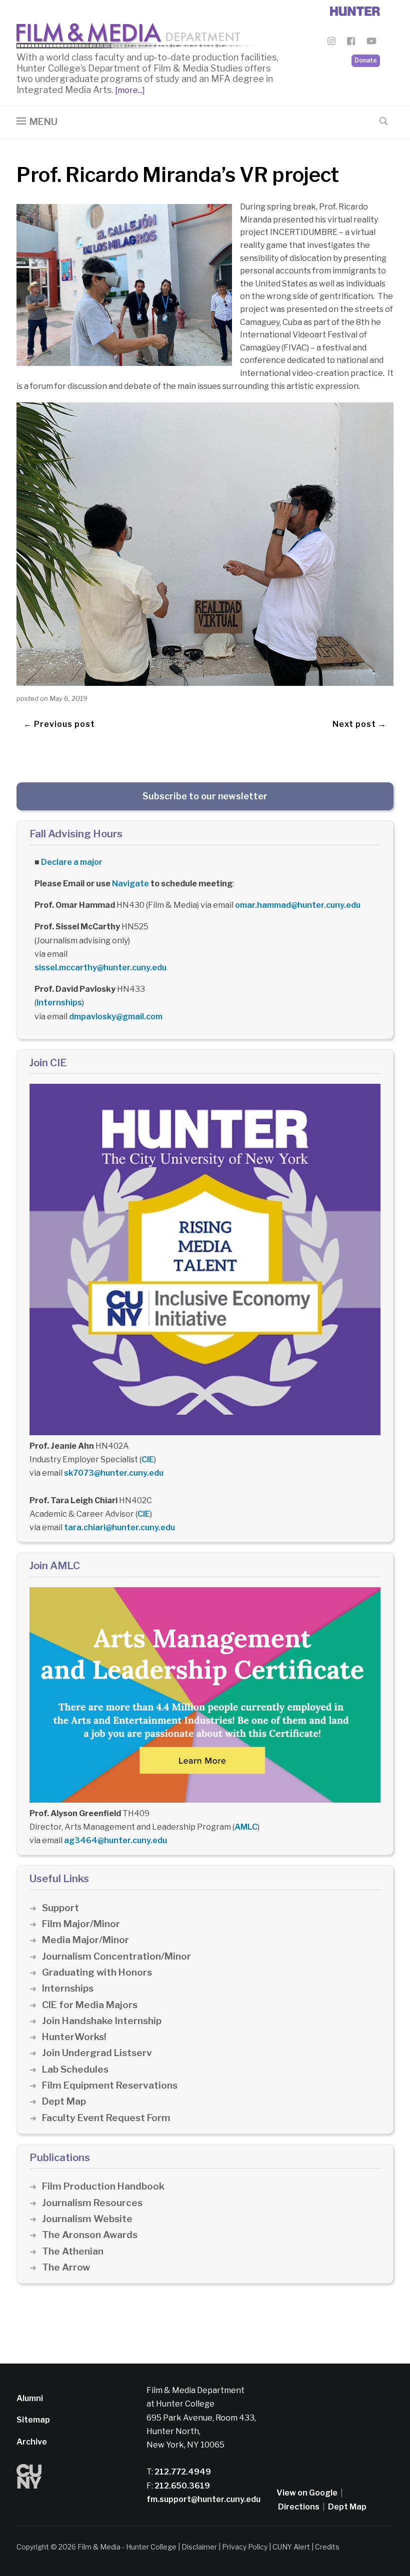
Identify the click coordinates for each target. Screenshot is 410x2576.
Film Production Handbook (103, 2186)
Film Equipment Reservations (110, 2085)
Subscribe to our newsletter (205, 796)
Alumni (30, 2398)
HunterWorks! (74, 2037)
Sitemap (33, 2420)
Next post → (359, 724)
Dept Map (64, 2101)
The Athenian (73, 2251)
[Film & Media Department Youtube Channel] (371, 43)
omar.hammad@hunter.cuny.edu (298, 905)
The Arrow (66, 2267)
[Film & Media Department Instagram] (331, 43)
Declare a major (72, 862)
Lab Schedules (75, 2069)
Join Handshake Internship (102, 2021)
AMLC (246, 1827)
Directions (299, 2507)
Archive (32, 2442)
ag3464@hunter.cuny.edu (115, 1840)
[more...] (129, 90)
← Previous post (59, 724)
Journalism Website (87, 2219)
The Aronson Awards (90, 2235)
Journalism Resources (92, 2203)
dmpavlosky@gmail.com (116, 1017)
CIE (148, 1459)
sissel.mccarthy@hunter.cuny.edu (100, 968)
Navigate (130, 884)
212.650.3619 (181, 2486)
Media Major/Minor (85, 1940)
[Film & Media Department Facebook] (351, 43)
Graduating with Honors (97, 1972)
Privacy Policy (245, 2547)
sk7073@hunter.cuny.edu (114, 1473)
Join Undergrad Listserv (97, 2053)
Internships (59, 1003)
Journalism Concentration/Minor (116, 1956)
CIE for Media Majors (90, 2005)
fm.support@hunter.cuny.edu (203, 2499)
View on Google (307, 2493)
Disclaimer (199, 2547)
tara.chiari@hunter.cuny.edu (119, 1527)
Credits (327, 2547)
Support (60, 1908)
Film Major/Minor (81, 1924)
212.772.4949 (182, 2472)
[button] (37, 122)
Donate (366, 60)
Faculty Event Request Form (106, 2118)
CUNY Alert (291, 2547)
